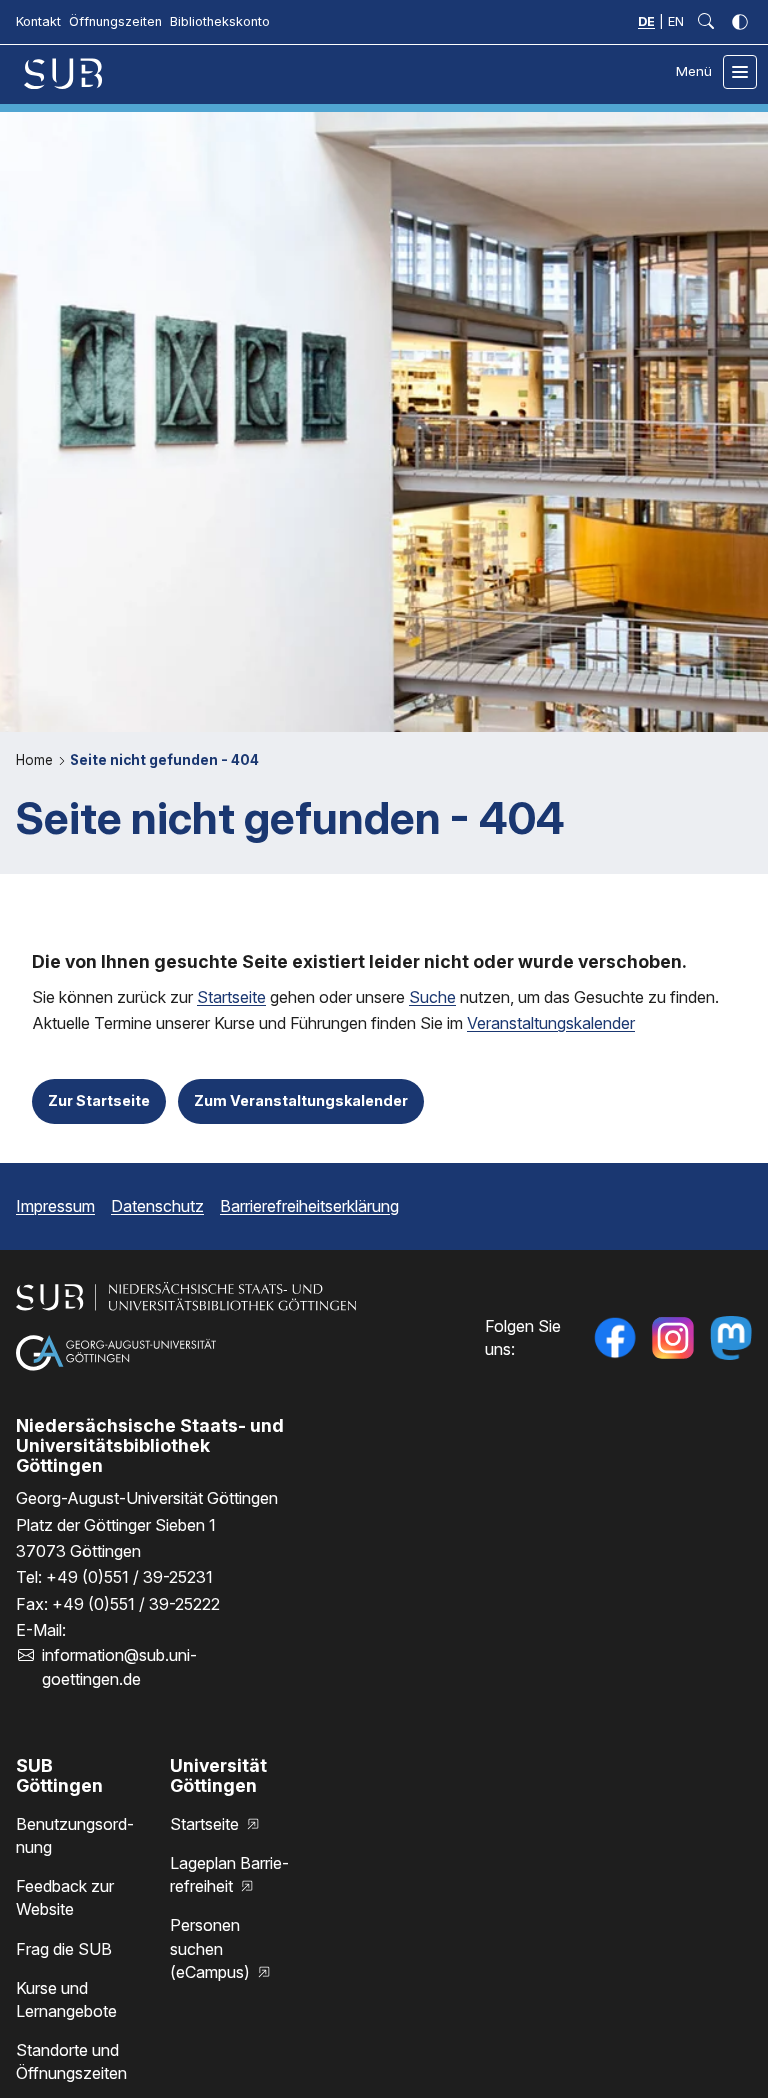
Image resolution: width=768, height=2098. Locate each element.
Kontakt (38, 21)
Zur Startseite (99, 1100)
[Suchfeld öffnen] (706, 22)
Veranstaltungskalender (551, 1023)
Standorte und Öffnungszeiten (71, 2061)
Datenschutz (157, 1206)
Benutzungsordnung (75, 1835)
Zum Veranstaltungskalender (301, 1100)
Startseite (231, 997)
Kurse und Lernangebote (66, 1999)
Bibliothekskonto (220, 21)
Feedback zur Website (65, 1897)
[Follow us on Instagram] (673, 1338)
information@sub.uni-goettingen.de (119, 1666)
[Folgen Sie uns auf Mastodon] (731, 1338)
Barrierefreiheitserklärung (309, 1206)
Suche (432, 997)
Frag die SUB (64, 1949)
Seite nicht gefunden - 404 (164, 760)
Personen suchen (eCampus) (212, 1948)
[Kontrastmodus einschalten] (740, 22)
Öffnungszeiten (115, 21)
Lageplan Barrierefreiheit (229, 1874)
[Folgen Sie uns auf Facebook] (614, 1338)
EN (676, 21)
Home (36, 760)
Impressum (55, 1206)
